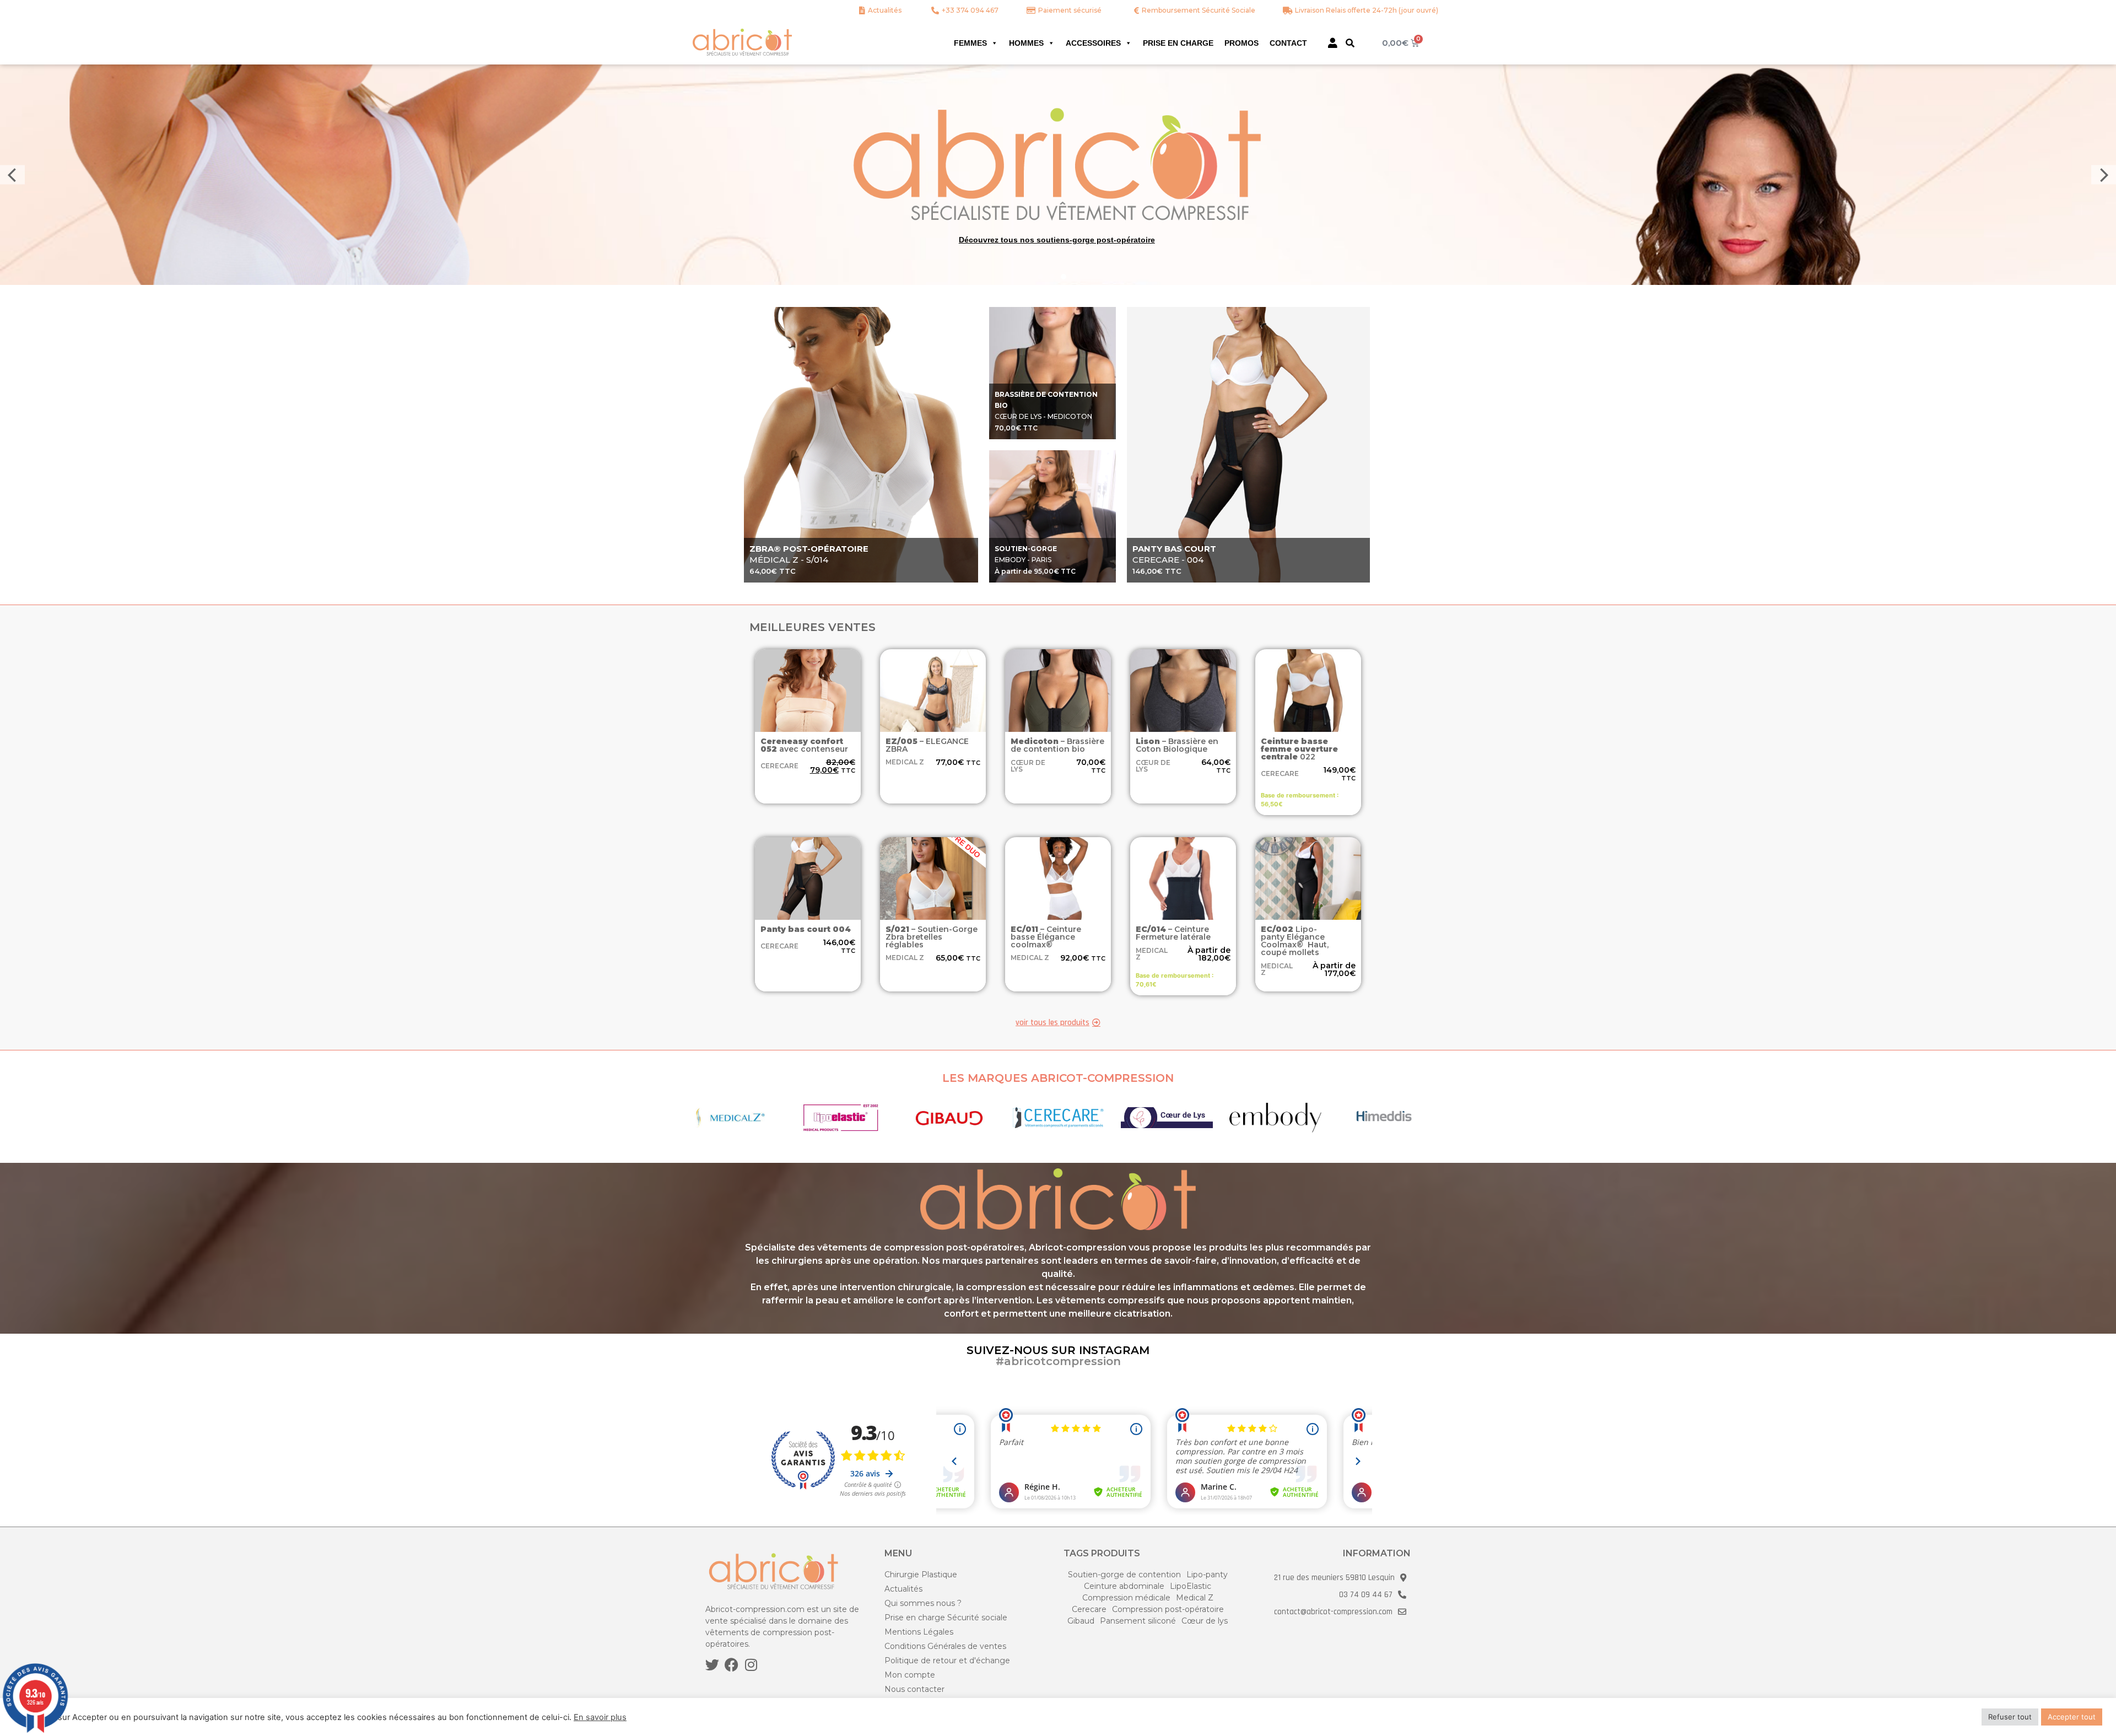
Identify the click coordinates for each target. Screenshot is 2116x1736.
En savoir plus (600, 1717)
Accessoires (1093, 43)
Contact (1288, 43)
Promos (1241, 43)
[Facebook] (732, 1665)
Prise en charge (1178, 43)
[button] (1350, 43)
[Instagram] (751, 1665)
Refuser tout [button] (2010, 1717)
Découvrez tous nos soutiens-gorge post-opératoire (1057, 240)
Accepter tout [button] (2072, 1717)
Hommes (1026, 43)
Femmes (970, 43)
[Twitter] (712, 1665)
